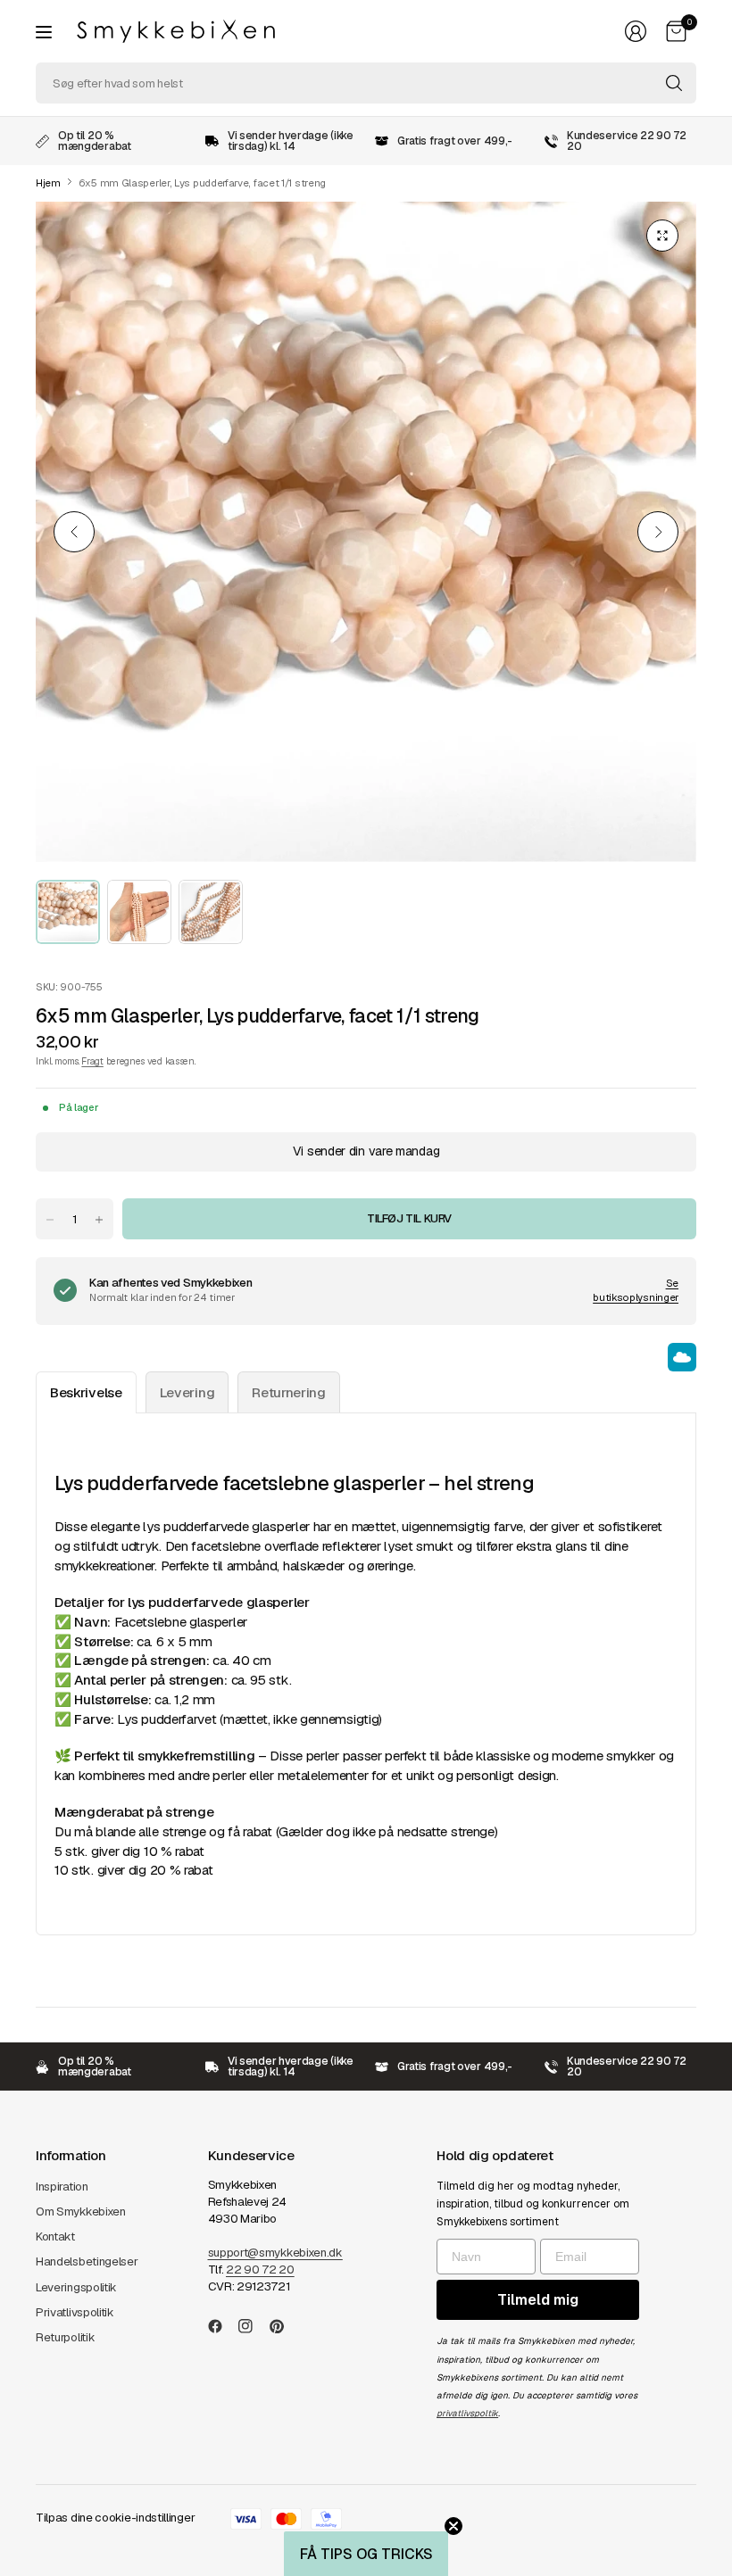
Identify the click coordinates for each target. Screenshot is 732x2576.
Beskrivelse (86, 1392)
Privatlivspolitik (75, 2312)
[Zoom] (662, 236)
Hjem (48, 183)
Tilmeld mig (538, 2300)
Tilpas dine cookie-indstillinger (115, 2518)
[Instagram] (253, 2326)
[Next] (658, 532)
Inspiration (62, 2187)
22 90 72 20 (260, 2270)
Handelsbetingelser (87, 2261)
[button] (366, 2554)
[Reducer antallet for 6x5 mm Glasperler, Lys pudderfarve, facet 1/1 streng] (50, 1220)
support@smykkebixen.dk (275, 2253)
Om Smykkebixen (81, 2212)
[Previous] (74, 532)
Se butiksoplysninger (636, 1290)
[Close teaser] (453, 2526)
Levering (187, 1392)
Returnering (289, 1392)
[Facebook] (222, 2326)
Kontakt (55, 2236)
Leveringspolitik (76, 2287)
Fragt (92, 1061)
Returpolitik (65, 2337)
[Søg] (674, 83)
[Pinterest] (284, 2326)
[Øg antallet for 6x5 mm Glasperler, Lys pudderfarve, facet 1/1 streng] (99, 1220)
